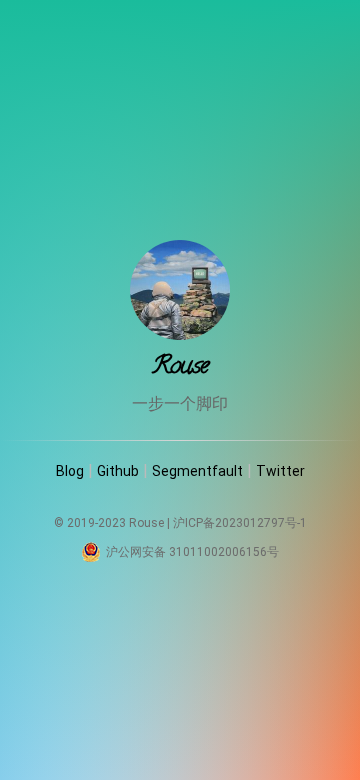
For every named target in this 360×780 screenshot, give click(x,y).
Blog (70, 471)
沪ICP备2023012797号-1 (240, 523)
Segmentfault (197, 471)
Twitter (280, 471)
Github (118, 471)
